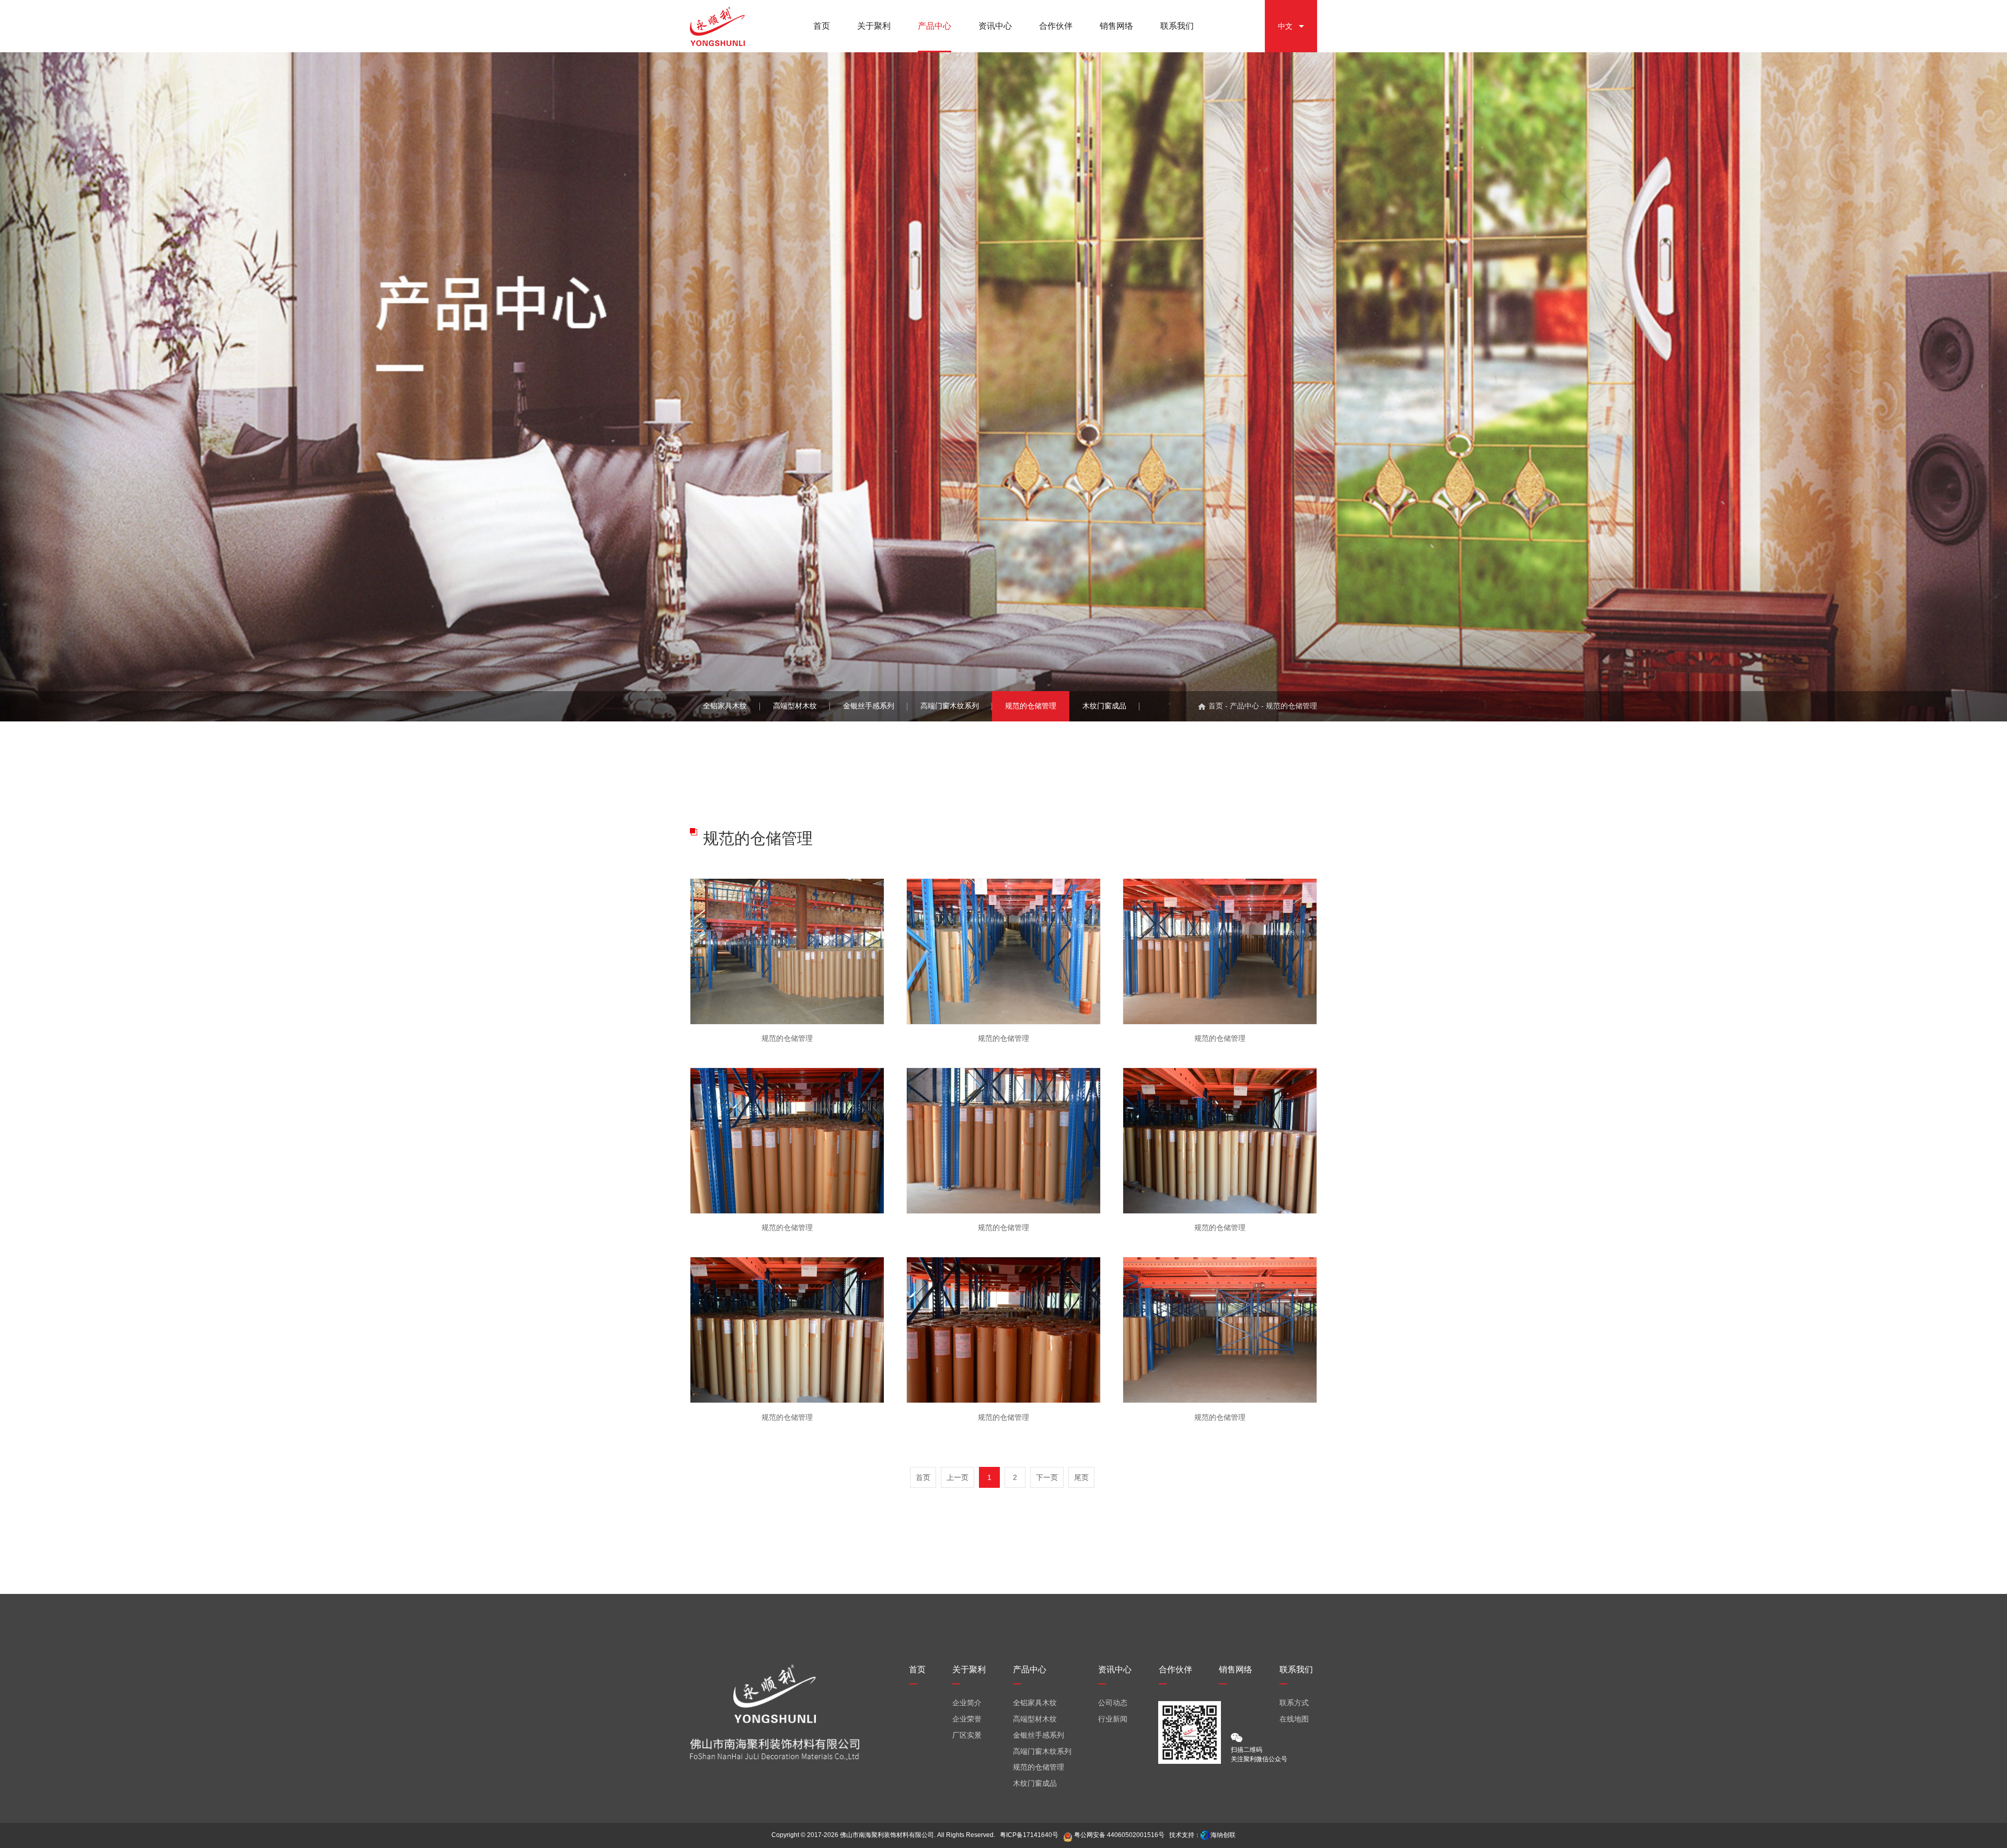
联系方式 (1294, 1703)
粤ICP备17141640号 (1029, 1835)
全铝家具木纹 (725, 706)
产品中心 (1244, 706)
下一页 (1047, 1477)
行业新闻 (1113, 1719)
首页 (1216, 706)
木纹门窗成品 (1104, 706)
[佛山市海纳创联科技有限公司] (1205, 1835)
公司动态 (1113, 1703)
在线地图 (1294, 1719)
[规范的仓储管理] (787, 951)
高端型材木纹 (795, 706)
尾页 (1081, 1477)
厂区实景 (967, 1735)
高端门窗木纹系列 (950, 706)
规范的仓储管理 (1031, 706)
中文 (1285, 26)
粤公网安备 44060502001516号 (1118, 1835)
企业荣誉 (967, 1719)
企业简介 (967, 1703)
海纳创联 (1223, 1835)
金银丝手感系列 (869, 706)
